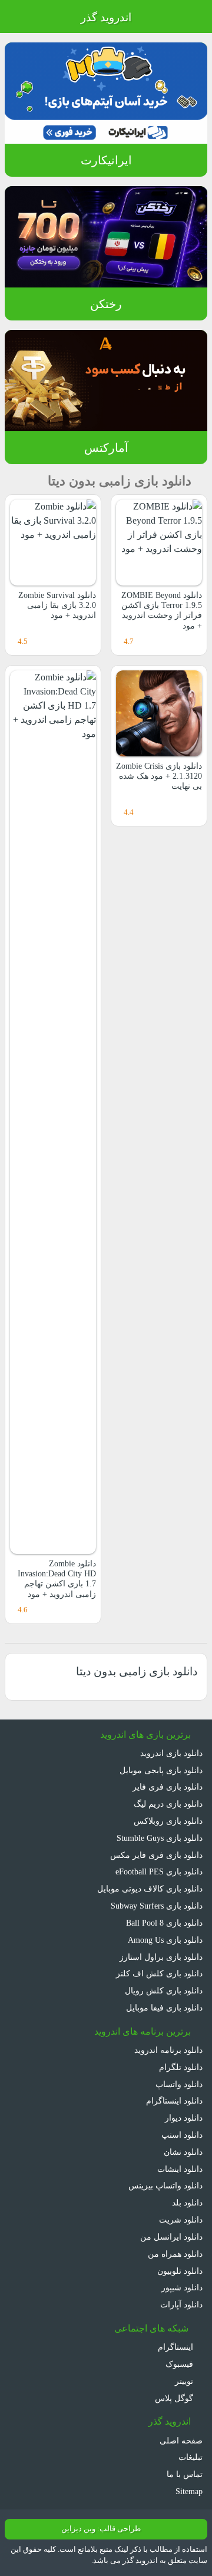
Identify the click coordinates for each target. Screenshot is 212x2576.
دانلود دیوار (184, 2118)
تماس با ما (185, 2474)
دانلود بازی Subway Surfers (157, 1906)
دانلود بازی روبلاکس (168, 1821)
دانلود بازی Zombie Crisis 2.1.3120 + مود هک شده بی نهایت (159, 776)
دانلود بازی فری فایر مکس (156, 1855)
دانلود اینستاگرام (174, 2101)
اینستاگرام (177, 2347)
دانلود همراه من (175, 2254)
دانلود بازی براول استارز (161, 1957)
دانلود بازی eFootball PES (159, 1871)
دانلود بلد (187, 2203)
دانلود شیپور (182, 2287)
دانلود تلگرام (181, 2067)
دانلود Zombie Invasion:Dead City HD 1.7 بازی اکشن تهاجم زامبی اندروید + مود (57, 1579)
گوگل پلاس (175, 2398)
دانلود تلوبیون (180, 2271)
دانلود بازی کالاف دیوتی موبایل (150, 1889)
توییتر (185, 2381)
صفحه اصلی (181, 2441)
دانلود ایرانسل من (171, 2237)
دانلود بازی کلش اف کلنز (159, 1973)
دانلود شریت (181, 2220)
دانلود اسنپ (182, 2135)
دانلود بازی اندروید (171, 1753)
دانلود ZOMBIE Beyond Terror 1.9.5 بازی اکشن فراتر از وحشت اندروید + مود (162, 610)
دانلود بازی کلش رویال (164, 1990)
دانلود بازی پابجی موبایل (161, 1770)
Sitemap (189, 2491)
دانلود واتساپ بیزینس (165, 2185)
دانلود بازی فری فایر (168, 1787)
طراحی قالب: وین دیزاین (101, 2529)
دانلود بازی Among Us (165, 1940)
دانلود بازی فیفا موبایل (164, 2008)
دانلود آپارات (181, 2304)
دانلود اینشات (180, 2169)
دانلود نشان (183, 2152)
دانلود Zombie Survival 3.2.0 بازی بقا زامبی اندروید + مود (57, 605)
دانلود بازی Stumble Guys (160, 1838)
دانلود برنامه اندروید (168, 2050)
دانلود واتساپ (179, 2084)
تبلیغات (191, 2457)
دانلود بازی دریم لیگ (168, 1804)
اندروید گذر (106, 17)
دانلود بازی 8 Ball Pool (164, 1923)
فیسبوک (180, 2364)
